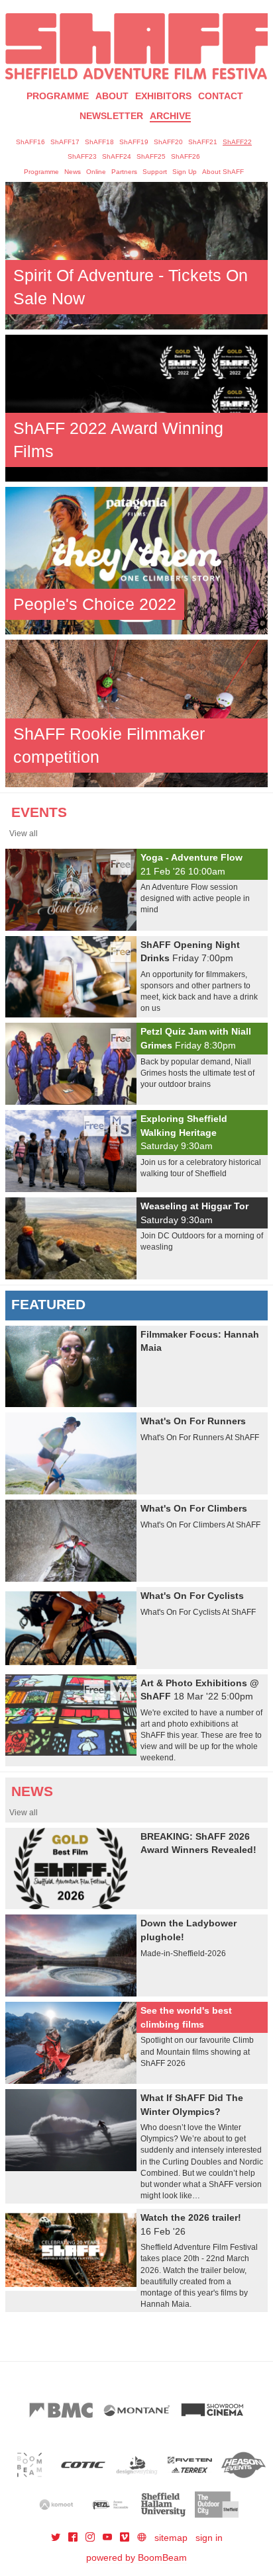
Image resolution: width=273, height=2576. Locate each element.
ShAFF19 (134, 142)
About (112, 96)
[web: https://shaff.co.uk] (142, 2538)
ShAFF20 (168, 142)
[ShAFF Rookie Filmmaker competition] (136, 712)
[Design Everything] (137, 2465)
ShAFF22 (237, 142)
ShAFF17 (65, 142)
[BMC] (61, 2410)
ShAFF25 (151, 156)
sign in (209, 2538)
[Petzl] (110, 2505)
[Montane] (136, 2410)
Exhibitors (163, 96)
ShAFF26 (186, 156)
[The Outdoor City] (217, 2505)
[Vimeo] (126, 2538)
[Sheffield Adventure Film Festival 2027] (136, 46)
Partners (124, 172)
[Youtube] (109, 2538)
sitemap (171, 2538)
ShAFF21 (203, 142)
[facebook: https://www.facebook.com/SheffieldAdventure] (74, 2538)
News (73, 172)
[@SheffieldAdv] (57, 2538)
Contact (221, 96)
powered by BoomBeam (136, 2557)
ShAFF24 (117, 156)
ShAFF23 (82, 156)
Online (96, 172)
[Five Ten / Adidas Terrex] (190, 2465)
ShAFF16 (30, 142)
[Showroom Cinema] (212, 2410)
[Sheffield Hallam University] (163, 2505)
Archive (170, 116)
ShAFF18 (99, 142)
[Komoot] (57, 2505)
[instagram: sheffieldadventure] (91, 2538)
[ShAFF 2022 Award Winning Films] (136, 408)
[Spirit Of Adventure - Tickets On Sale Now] (136, 255)
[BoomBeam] (29, 2465)
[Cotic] (83, 2465)
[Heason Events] (244, 2465)
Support (155, 172)
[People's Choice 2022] (136, 560)
